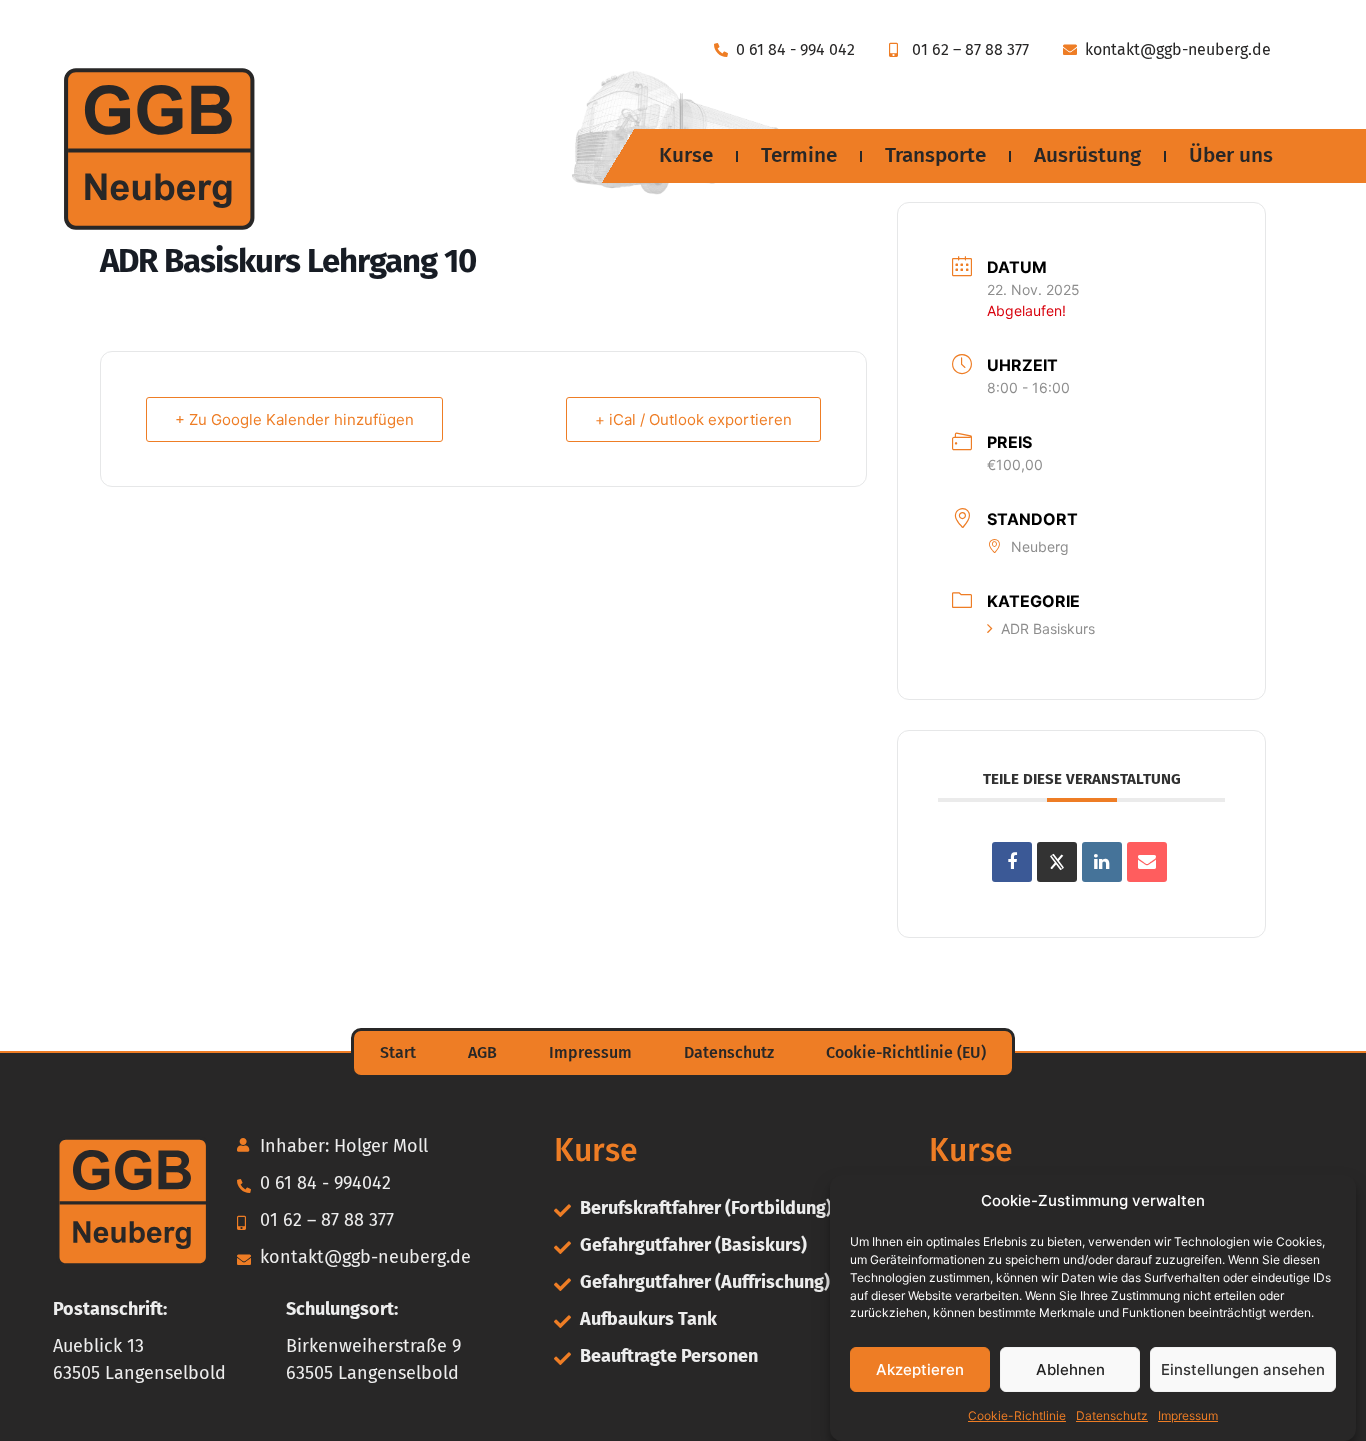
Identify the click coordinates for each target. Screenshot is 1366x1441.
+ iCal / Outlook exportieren (693, 419)
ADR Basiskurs (1048, 628)
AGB (482, 1052)
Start (398, 1052)
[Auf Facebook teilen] (1012, 862)
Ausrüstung (1087, 155)
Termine (799, 155)
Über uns (1231, 155)
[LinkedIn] (1102, 862)
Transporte (935, 155)
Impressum (1188, 1415)
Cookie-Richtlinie (1017, 1415)
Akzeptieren (920, 1369)
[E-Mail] (1147, 862)
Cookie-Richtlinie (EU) (906, 1052)
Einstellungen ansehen (1243, 1369)
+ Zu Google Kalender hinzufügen (294, 419)
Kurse (686, 155)
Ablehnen (1070, 1369)
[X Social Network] (1057, 862)
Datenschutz (1112, 1415)
